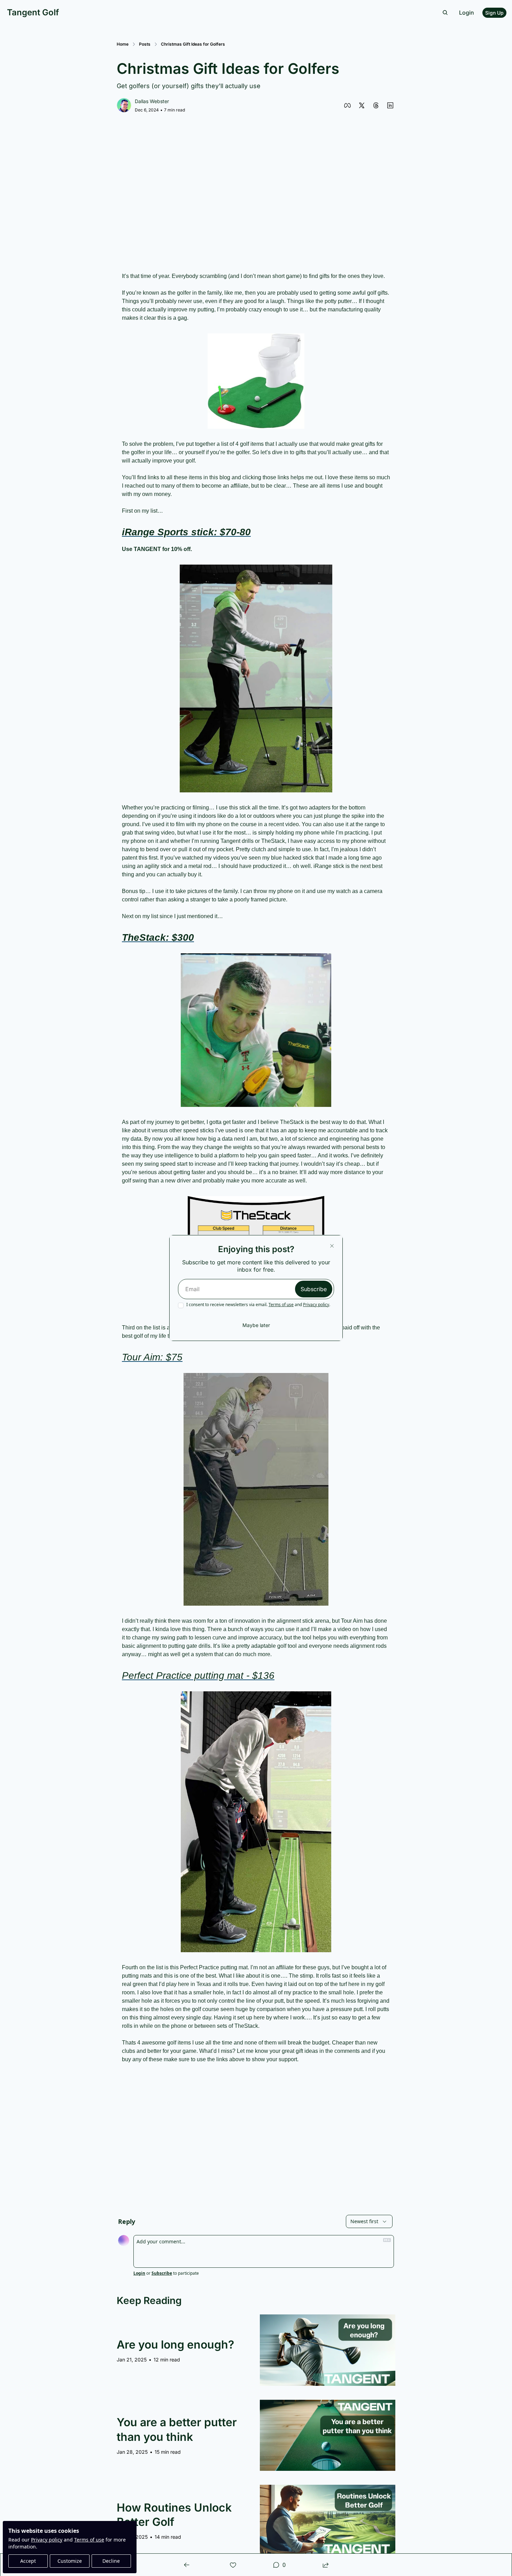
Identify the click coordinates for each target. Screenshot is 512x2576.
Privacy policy (316, 1305)
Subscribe (314, 1289)
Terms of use (281, 1305)
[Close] (332, 1246)
